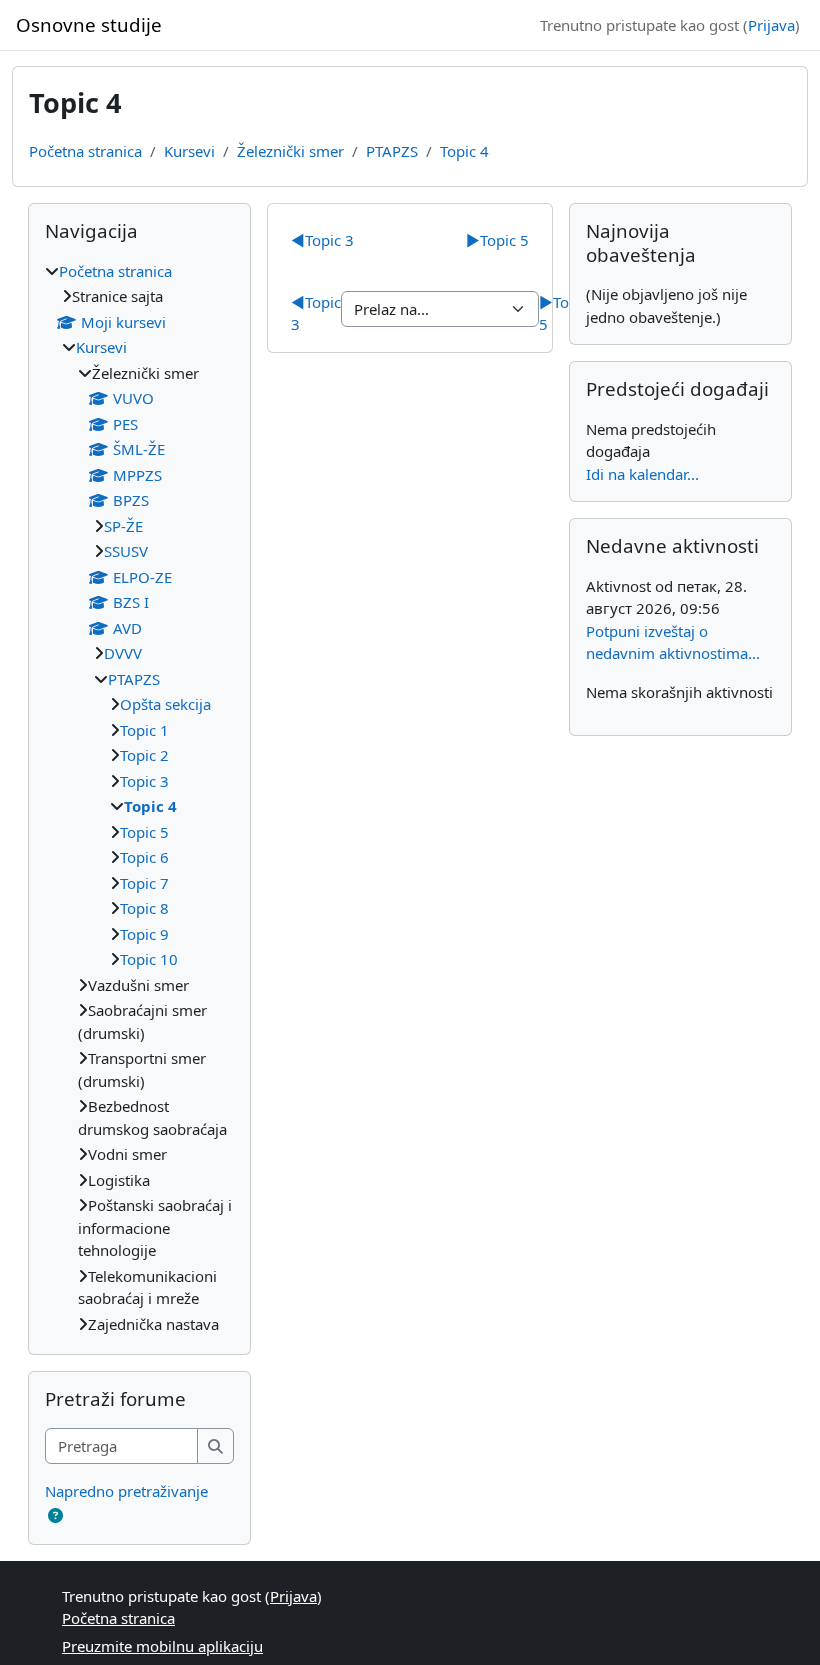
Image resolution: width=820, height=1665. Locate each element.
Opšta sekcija (165, 704)
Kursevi (189, 151)
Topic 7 (144, 883)
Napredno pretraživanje (126, 1491)
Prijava (771, 25)
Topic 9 (144, 934)
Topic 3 (322, 240)
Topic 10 (149, 959)
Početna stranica (85, 151)
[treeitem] (139, 798)
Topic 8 (144, 908)
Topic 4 (464, 151)
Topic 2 (144, 755)
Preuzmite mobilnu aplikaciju (162, 1646)
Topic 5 (497, 240)
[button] (55, 1515)
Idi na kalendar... (642, 474)
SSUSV (126, 551)
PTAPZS (392, 151)
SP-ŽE (123, 526)
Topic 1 (144, 730)
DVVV (123, 653)
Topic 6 (144, 857)
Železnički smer (290, 151)
